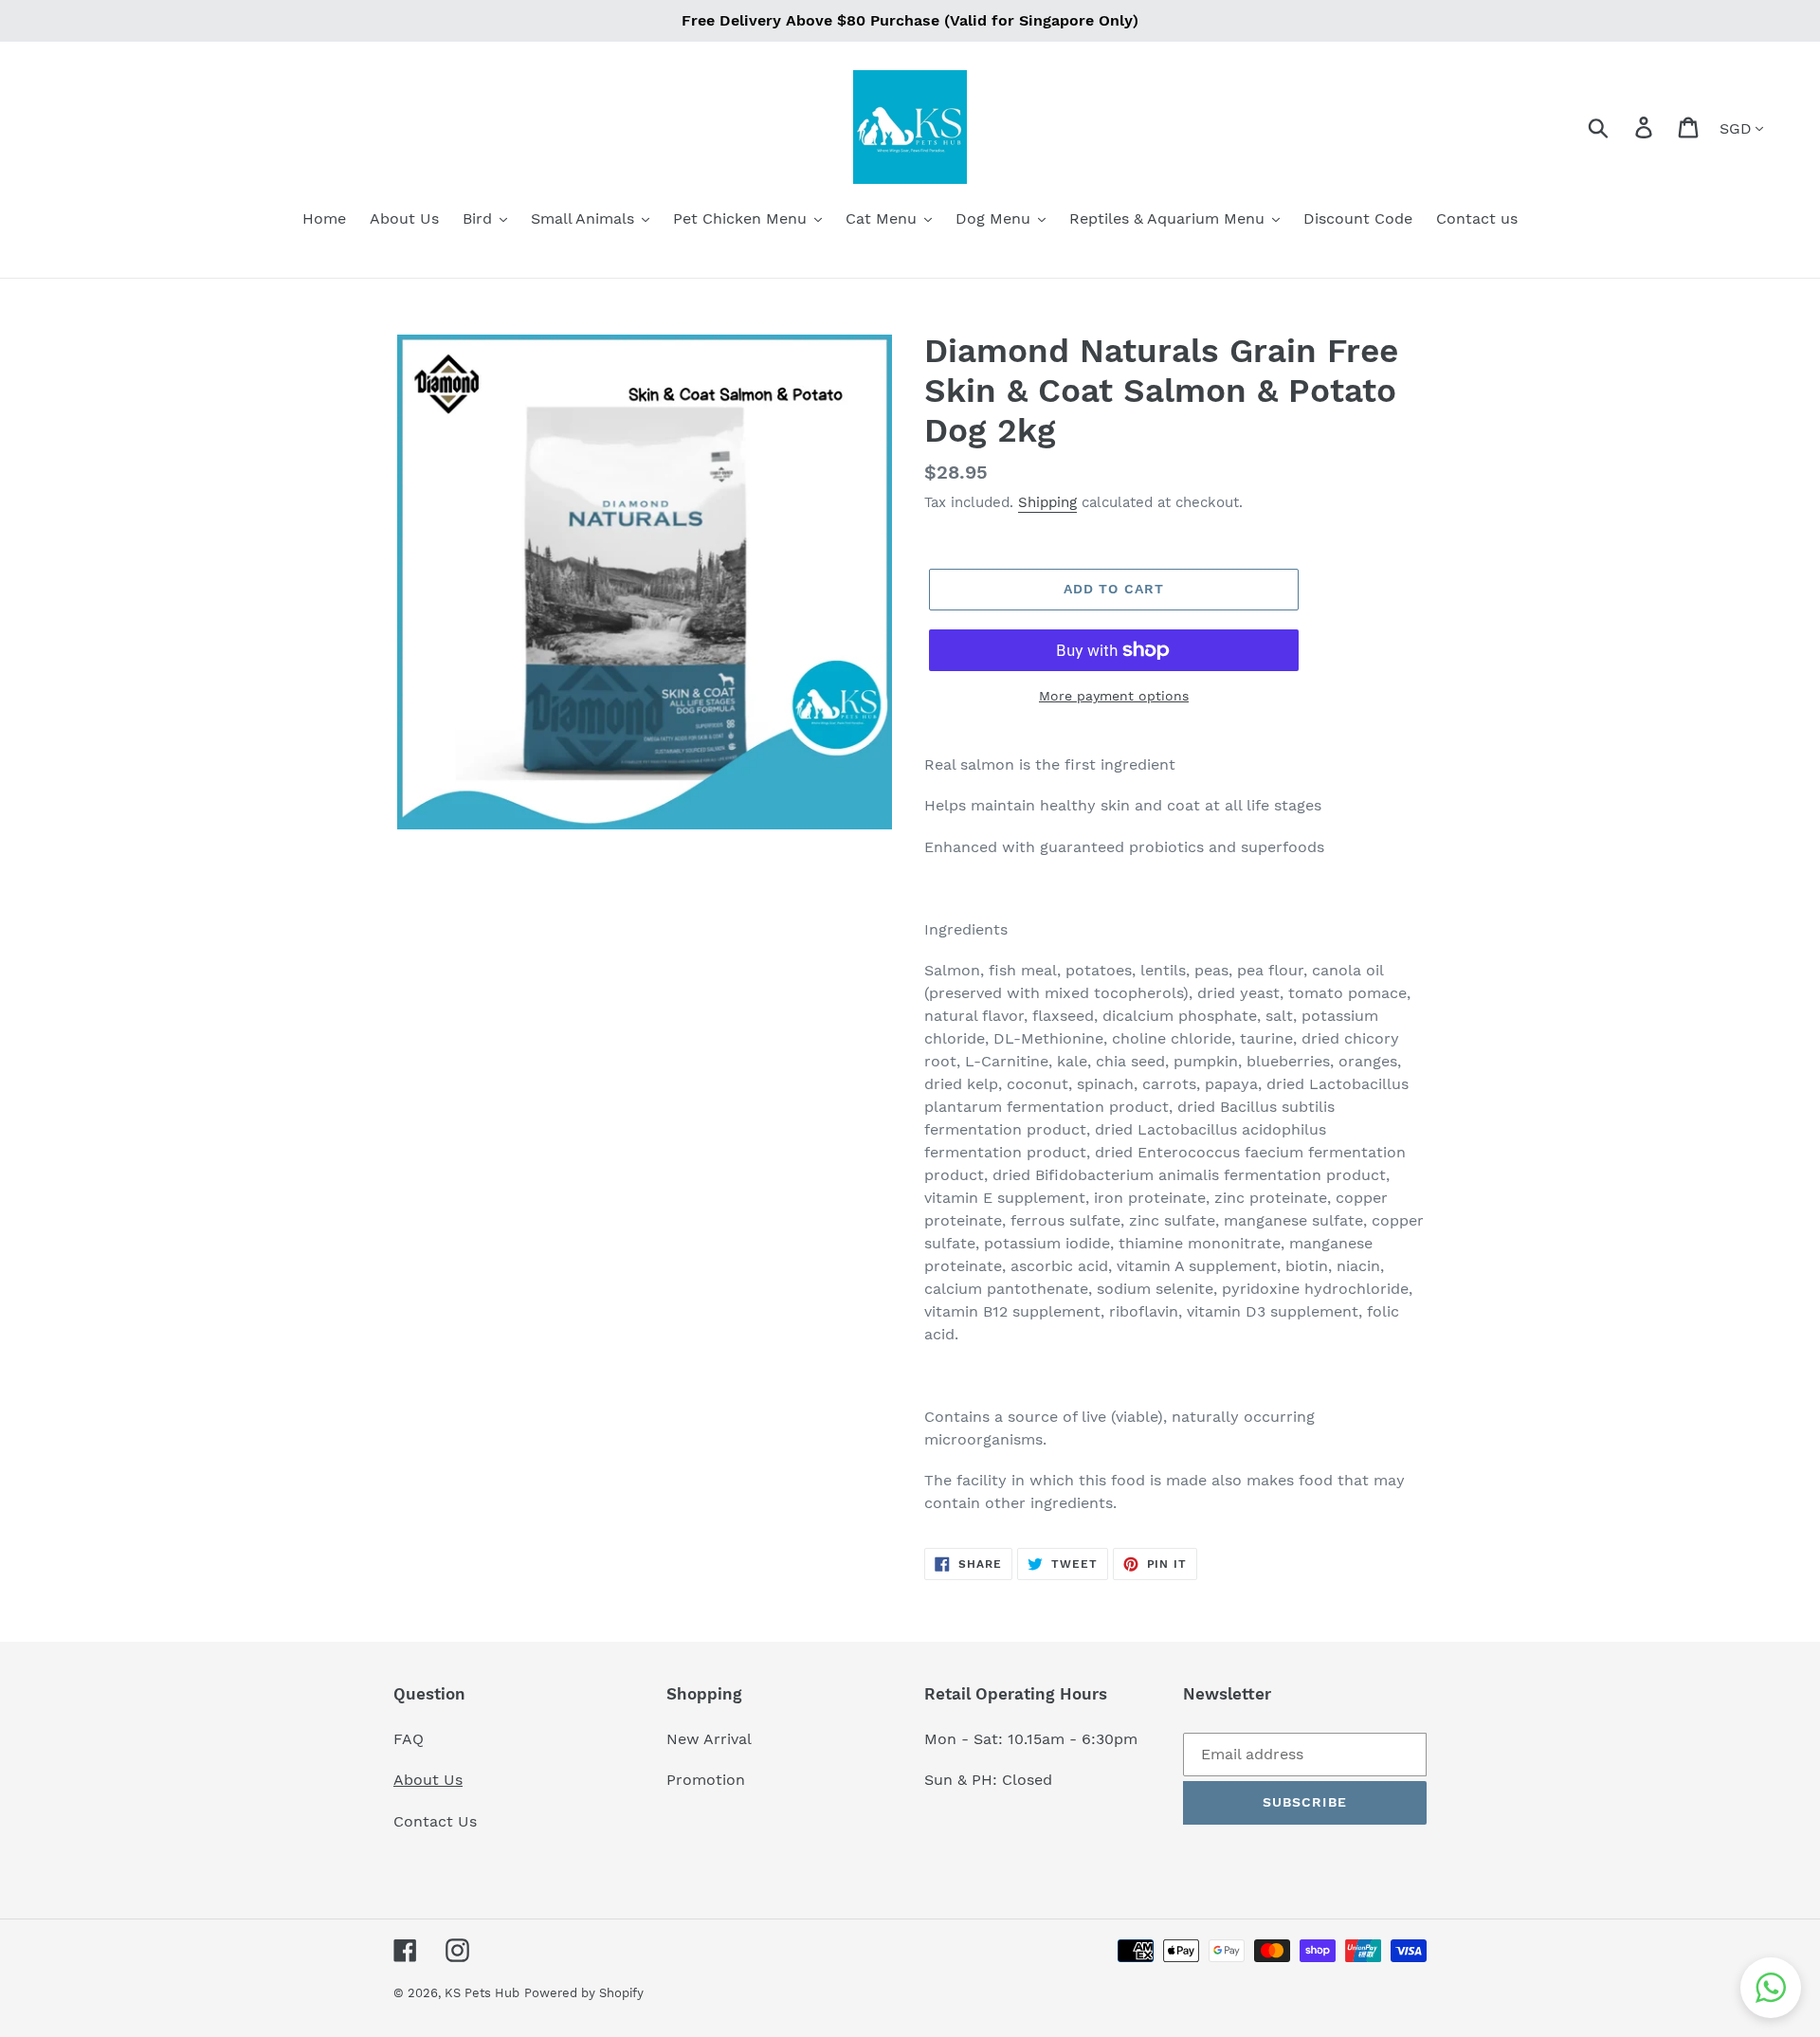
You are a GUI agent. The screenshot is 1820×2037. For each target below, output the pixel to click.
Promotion (708, 1780)
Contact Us (435, 1821)
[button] (1771, 1988)
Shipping (1047, 502)
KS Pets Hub (482, 1993)
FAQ (409, 1739)
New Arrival (711, 1739)
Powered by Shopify (584, 1993)
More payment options (1114, 696)
